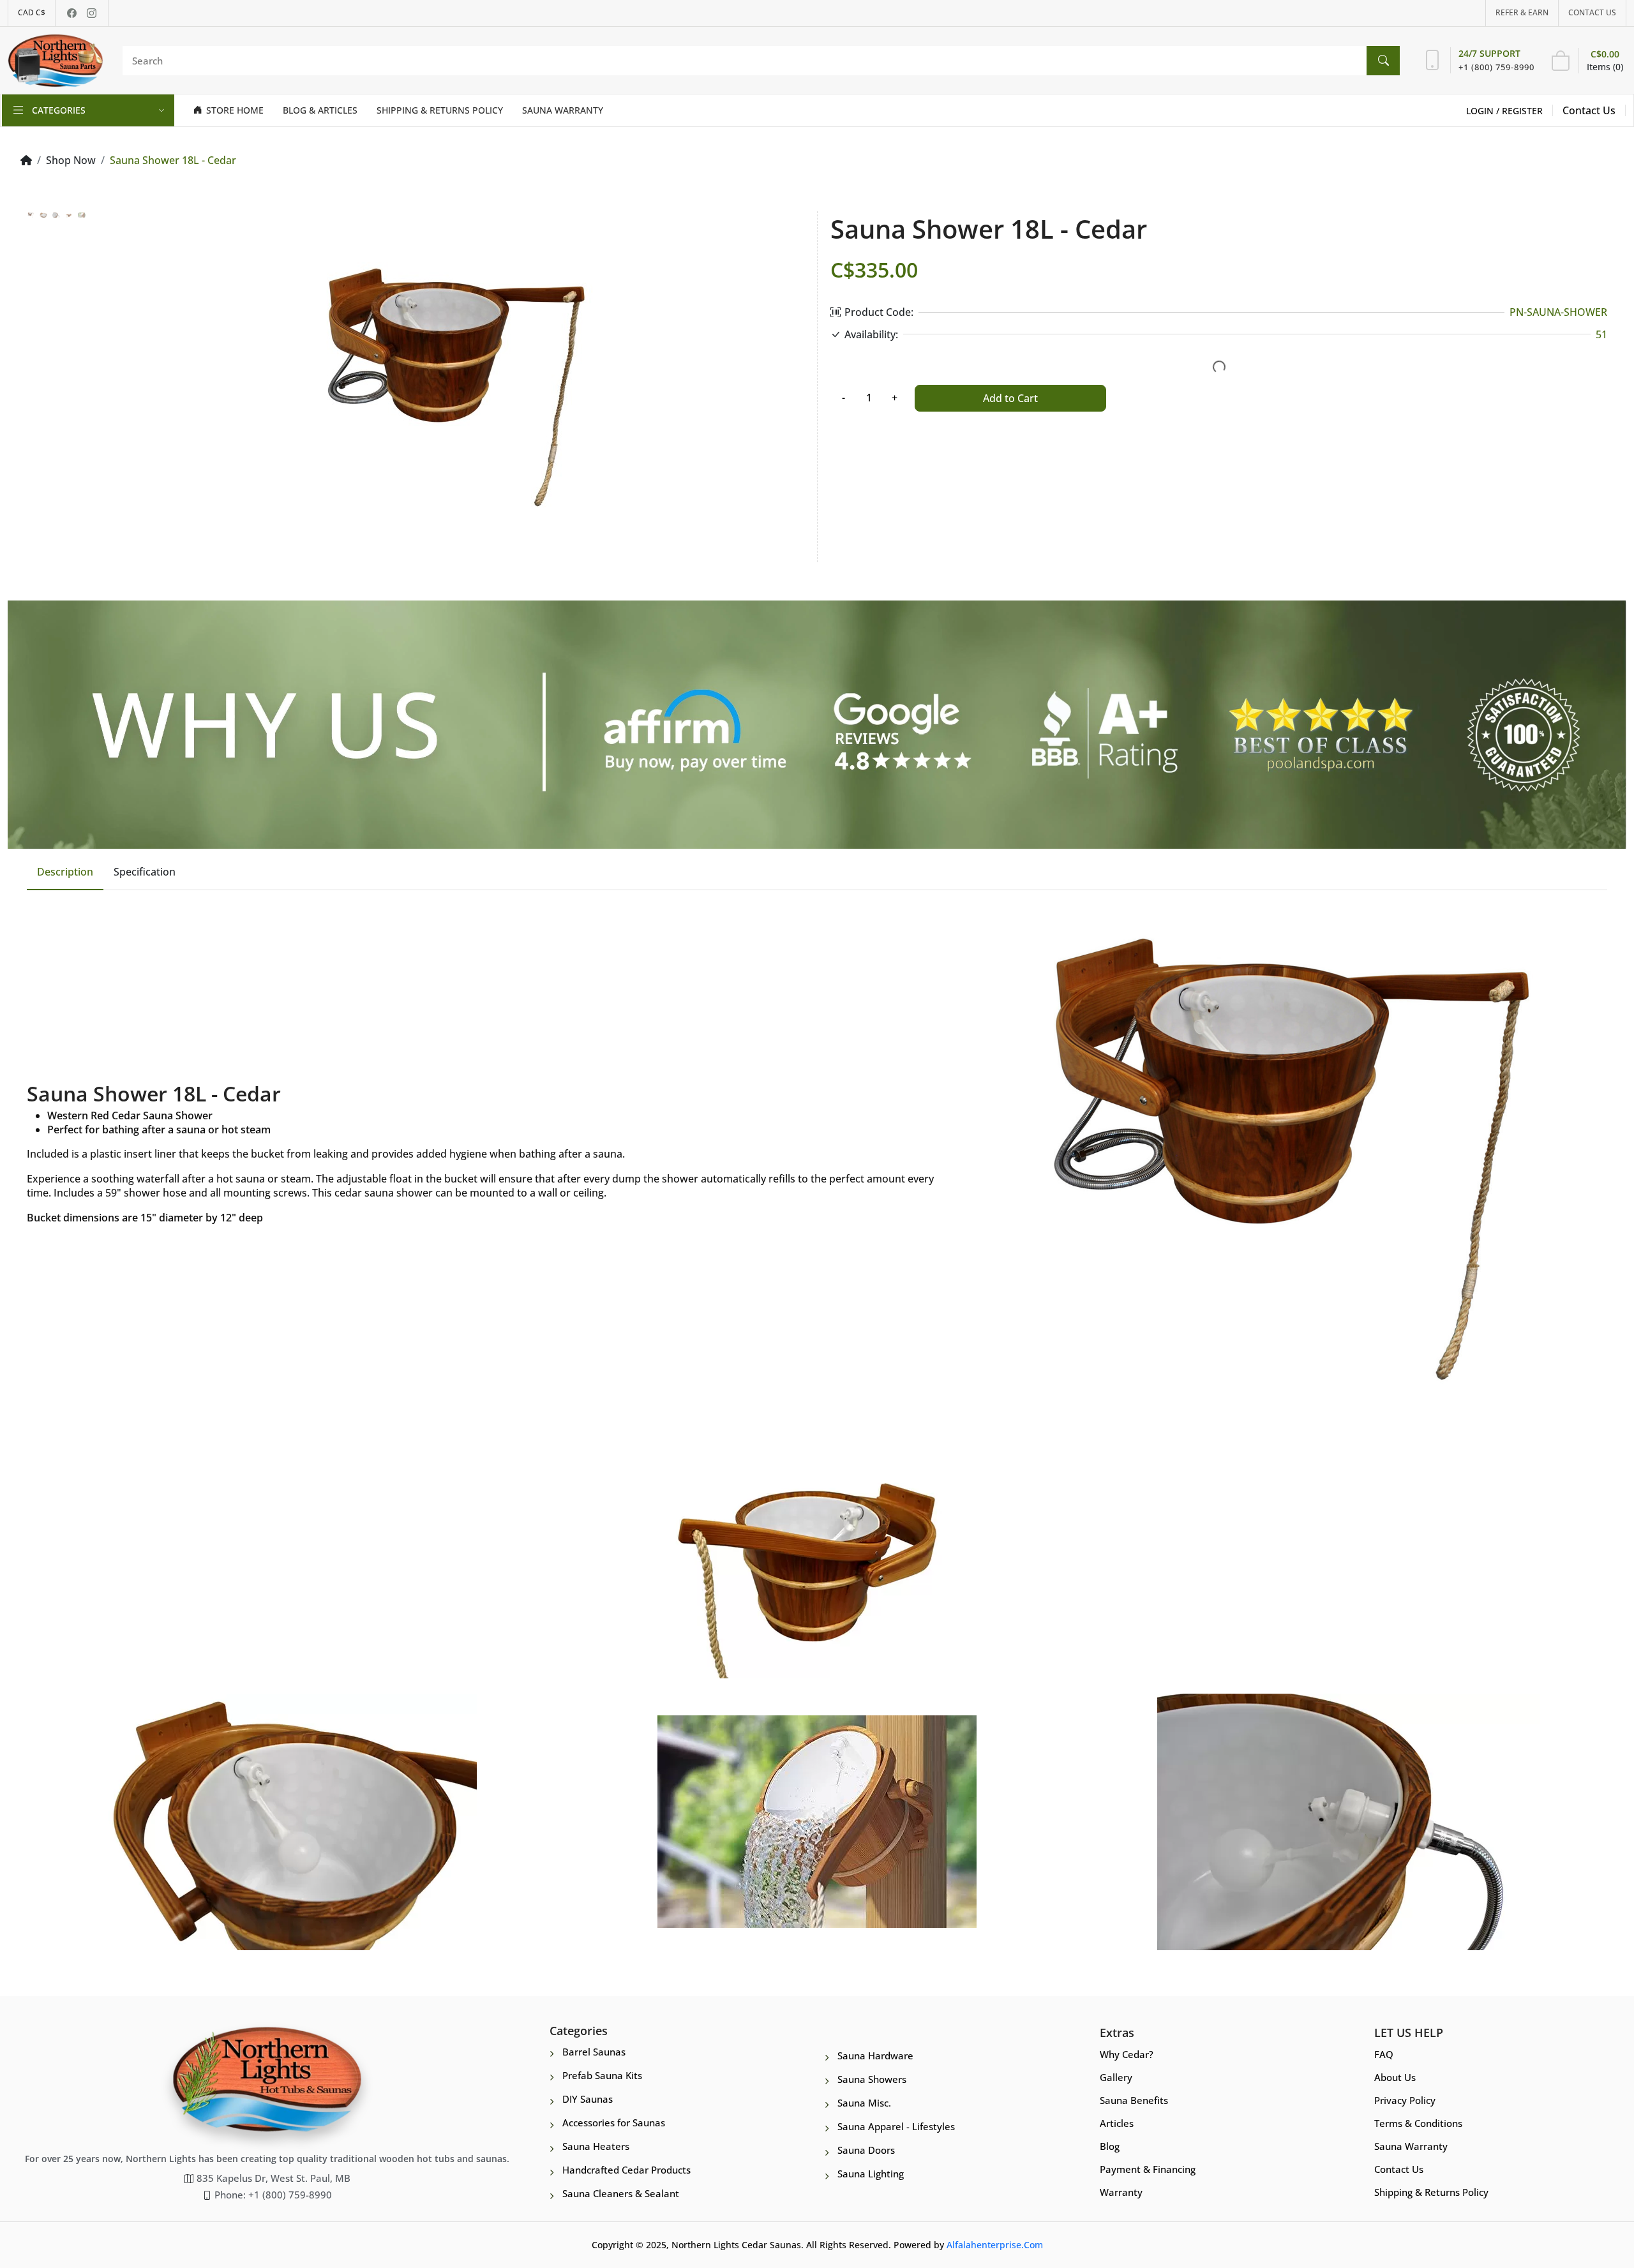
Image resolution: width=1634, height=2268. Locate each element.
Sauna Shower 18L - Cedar (173, 160)
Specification (145, 872)
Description (65, 872)
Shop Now (71, 160)
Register (1522, 111)
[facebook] (72, 13)
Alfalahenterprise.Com (995, 2245)
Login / (1484, 111)
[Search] (1383, 61)
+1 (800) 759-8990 (1496, 67)
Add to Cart (1010, 398)
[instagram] (92, 13)
